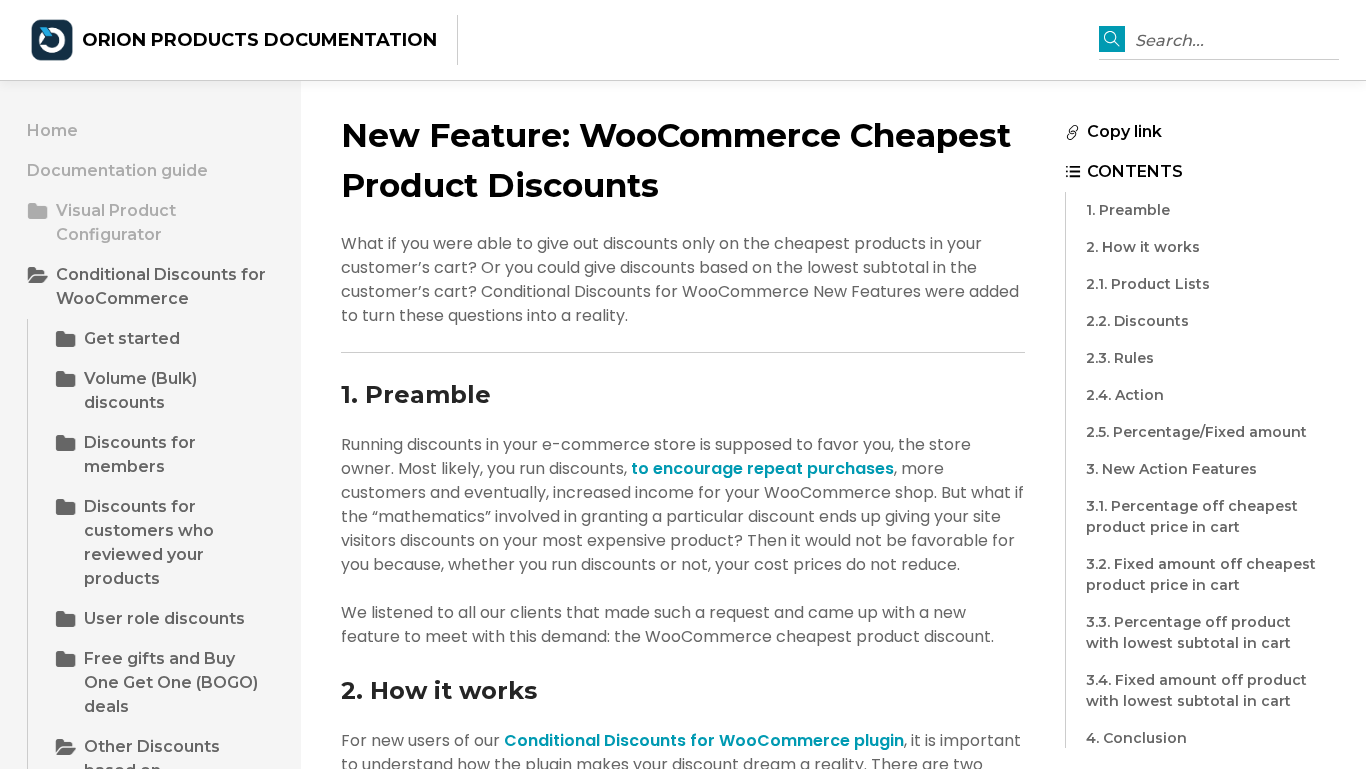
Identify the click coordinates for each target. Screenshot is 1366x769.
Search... (1169, 40)
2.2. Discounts (1137, 321)
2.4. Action (1125, 395)
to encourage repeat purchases (762, 468)
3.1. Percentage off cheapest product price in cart (1192, 516)
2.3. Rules (1120, 358)
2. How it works (1143, 247)
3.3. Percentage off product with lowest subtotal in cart (1188, 632)
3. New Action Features (1171, 469)
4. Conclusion (1136, 738)
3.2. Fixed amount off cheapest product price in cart (1201, 574)
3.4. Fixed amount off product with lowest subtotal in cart (1196, 690)
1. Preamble (1128, 210)
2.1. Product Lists (1148, 284)
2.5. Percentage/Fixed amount (1196, 432)
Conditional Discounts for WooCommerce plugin (704, 740)
